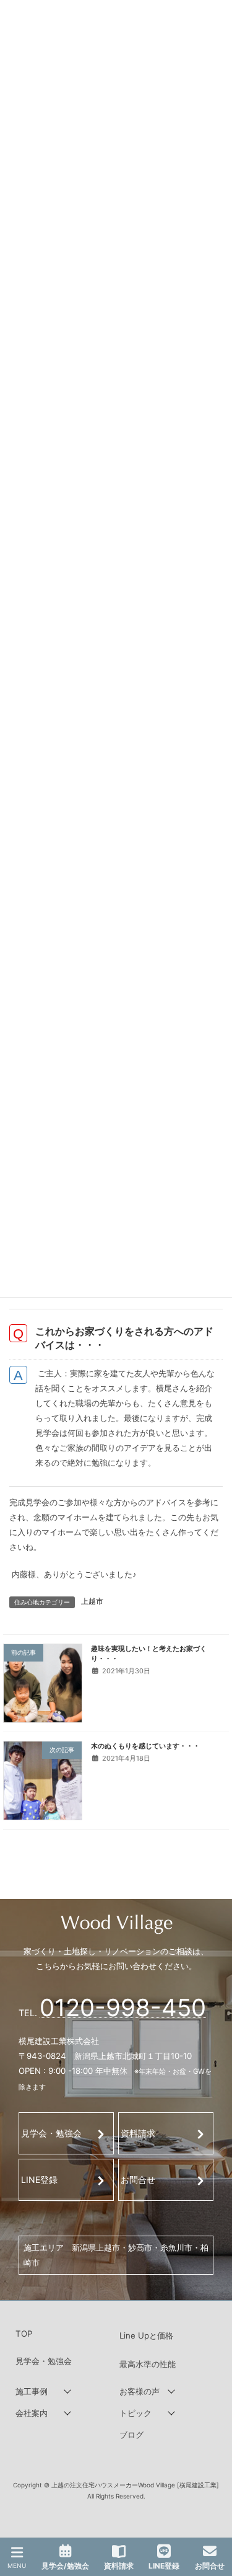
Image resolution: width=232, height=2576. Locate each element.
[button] (64, 2392)
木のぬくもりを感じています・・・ (145, 1745)
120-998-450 (123, 2007)
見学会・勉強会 (51, 2133)
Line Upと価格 (146, 2335)
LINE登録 (39, 2180)
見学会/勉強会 (65, 2566)
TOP (24, 2334)
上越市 (92, 1601)
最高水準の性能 (148, 2364)
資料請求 (138, 2133)
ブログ (131, 2435)
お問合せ (138, 2180)
